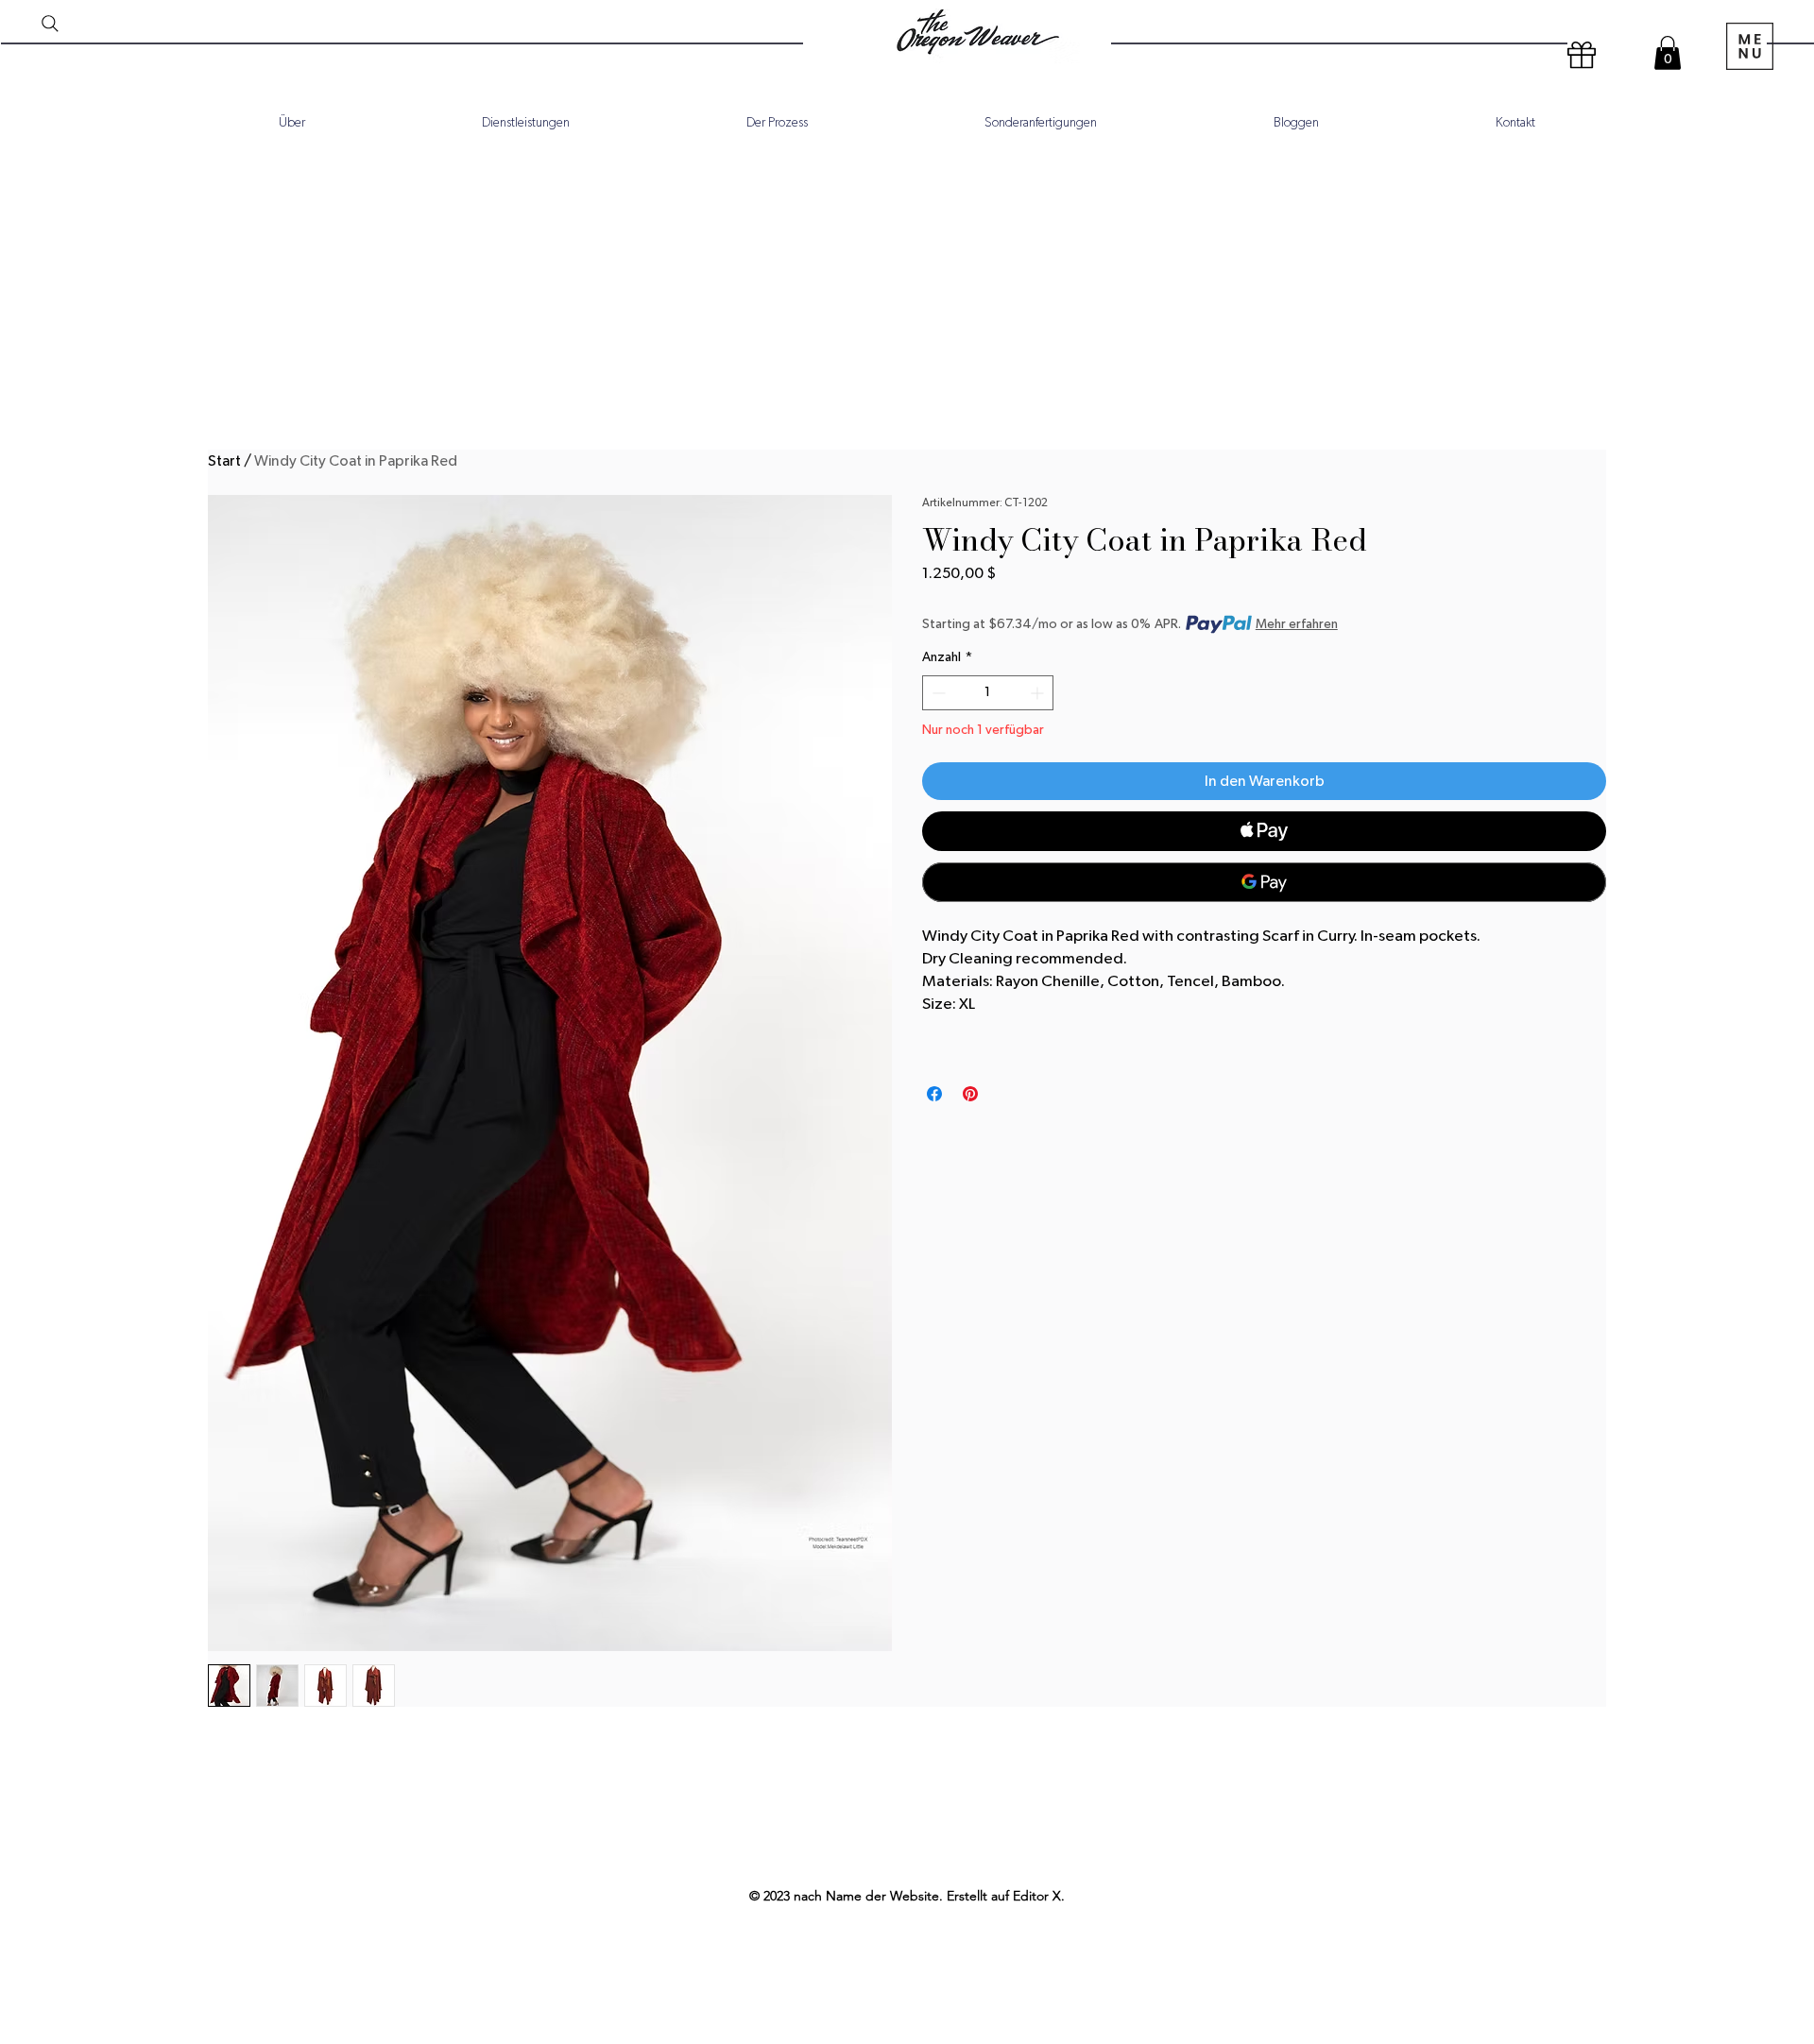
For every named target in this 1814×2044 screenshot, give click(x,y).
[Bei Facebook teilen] (934, 1094)
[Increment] (1039, 693)
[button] (1668, 53)
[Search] (50, 24)
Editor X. (1039, 1896)
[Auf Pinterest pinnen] (970, 1094)
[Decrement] (937, 693)
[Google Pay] (1264, 882)
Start (224, 461)
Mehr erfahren (1297, 624)
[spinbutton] (988, 693)
